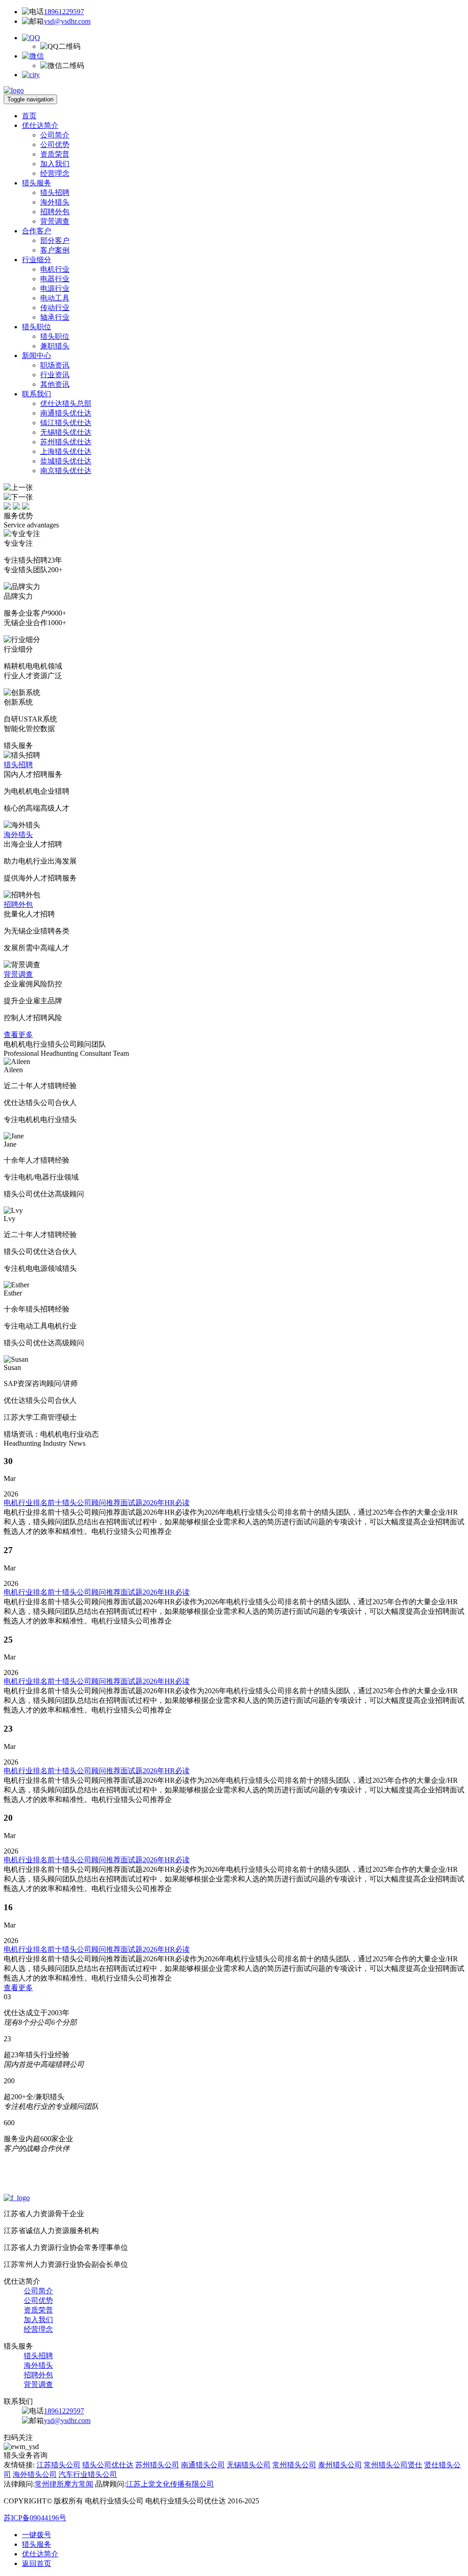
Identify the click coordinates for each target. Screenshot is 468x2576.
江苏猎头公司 (58, 2465)
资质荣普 (55, 154)
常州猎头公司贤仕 (393, 2465)
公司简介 (55, 135)
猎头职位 (37, 327)
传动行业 (55, 308)
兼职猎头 (55, 346)
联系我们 (37, 394)
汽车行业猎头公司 (88, 2474)
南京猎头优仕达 (66, 471)
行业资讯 (55, 375)
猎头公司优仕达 (108, 2465)
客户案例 (55, 250)
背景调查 (55, 221)
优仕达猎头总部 (66, 403)
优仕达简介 (40, 125)
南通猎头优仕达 (66, 413)
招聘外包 (55, 212)
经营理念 (55, 173)
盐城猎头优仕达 (66, 461)
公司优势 (55, 145)
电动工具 (55, 298)
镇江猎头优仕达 (66, 423)
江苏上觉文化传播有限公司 (170, 2484)
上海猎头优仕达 (66, 451)
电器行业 (55, 279)
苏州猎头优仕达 (66, 442)
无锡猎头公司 (249, 2465)
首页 (29, 116)
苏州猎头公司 (157, 2465)
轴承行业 (55, 317)
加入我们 (55, 164)
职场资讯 (55, 365)
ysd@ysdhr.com (67, 21)
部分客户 (55, 240)
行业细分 (37, 260)
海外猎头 (55, 202)
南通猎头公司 (203, 2465)
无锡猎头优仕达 (66, 432)
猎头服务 (37, 183)
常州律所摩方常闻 (64, 2484)
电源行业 (55, 288)
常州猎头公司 (294, 2465)
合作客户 (37, 231)
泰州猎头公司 (340, 2465)
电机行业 (55, 269)
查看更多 (18, 1035)
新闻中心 (37, 356)
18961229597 (64, 12)
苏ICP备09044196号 (35, 2518)
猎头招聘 (55, 192)
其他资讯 (55, 384)
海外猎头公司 (35, 2474)
